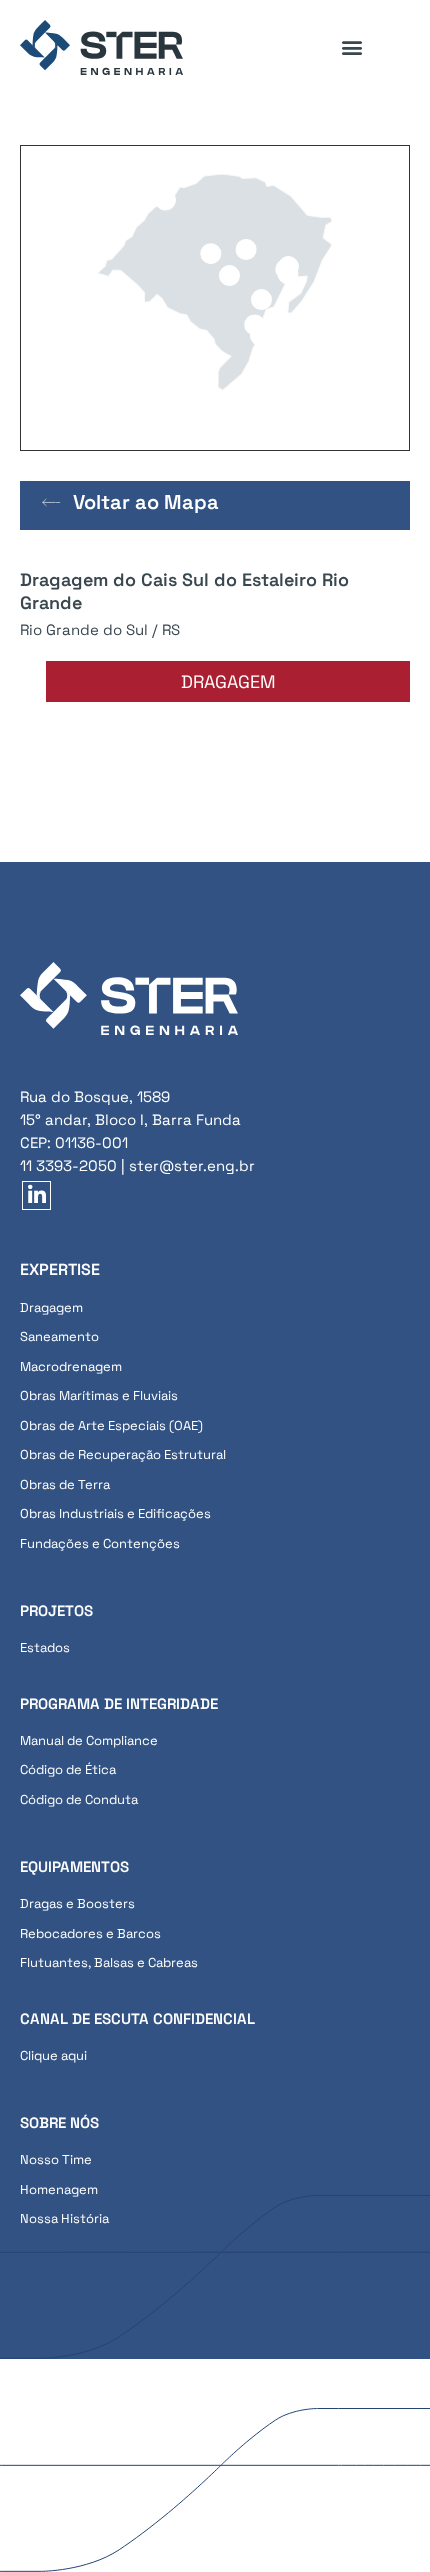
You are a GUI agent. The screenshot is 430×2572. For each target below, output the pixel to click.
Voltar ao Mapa (146, 502)
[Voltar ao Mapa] (51, 502)
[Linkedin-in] (36, 1195)
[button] (351, 47)
